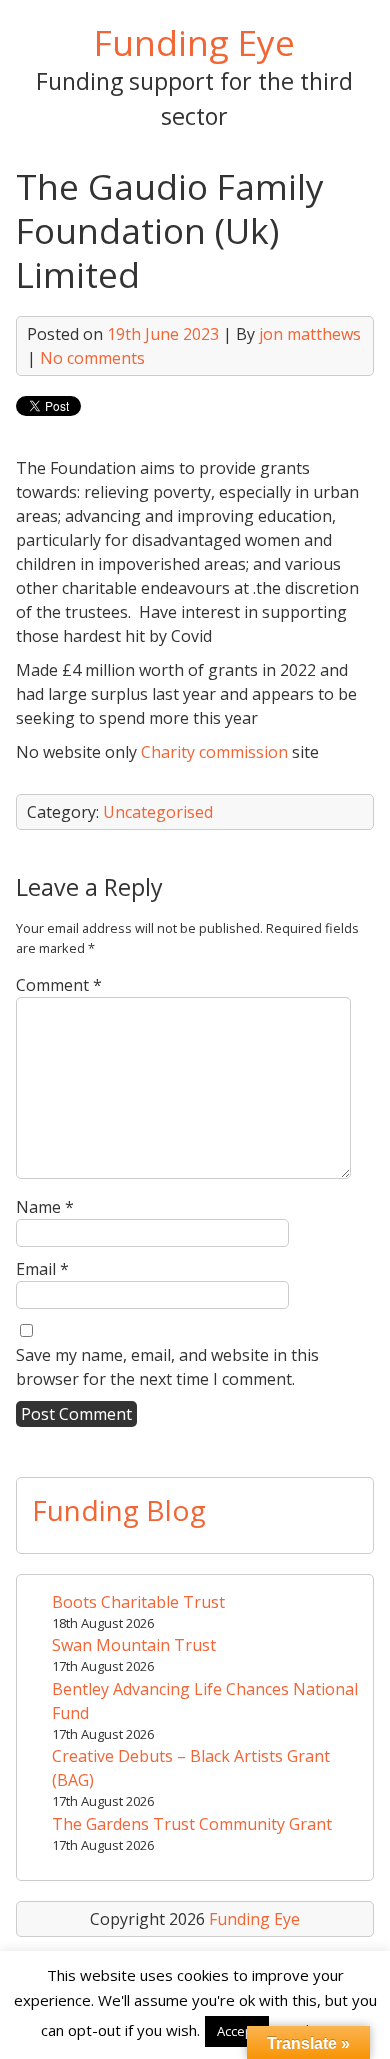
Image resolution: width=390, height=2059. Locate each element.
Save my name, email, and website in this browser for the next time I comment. (167, 1367)
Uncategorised (158, 812)
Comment (59, 985)
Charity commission (214, 752)
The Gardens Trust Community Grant (192, 1824)
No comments (92, 358)
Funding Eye (194, 42)
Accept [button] (237, 2031)
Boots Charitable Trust (138, 1602)
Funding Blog (119, 1510)
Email (42, 1269)
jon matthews (310, 334)
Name (45, 1207)
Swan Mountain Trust (134, 1645)
